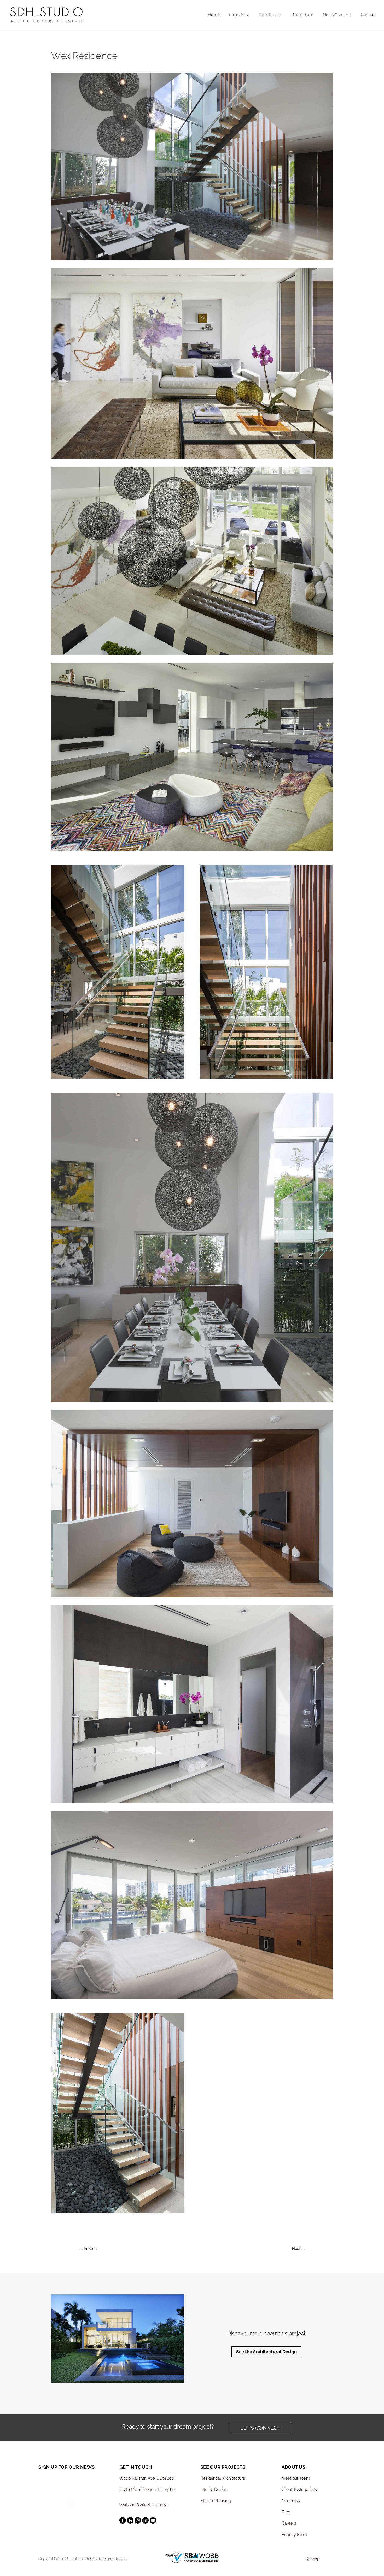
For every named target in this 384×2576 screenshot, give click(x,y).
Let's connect (260, 2428)
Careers (289, 2523)
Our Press (291, 2501)
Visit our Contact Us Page (143, 2505)
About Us (268, 15)
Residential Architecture (223, 2478)
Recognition (302, 15)
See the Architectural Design (266, 2352)
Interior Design (214, 2489)
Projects (237, 15)
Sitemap (313, 2559)
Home (214, 15)
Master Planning (216, 2501)
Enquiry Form (294, 2535)
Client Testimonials (299, 2489)
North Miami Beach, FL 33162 (147, 2489)
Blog (286, 2512)
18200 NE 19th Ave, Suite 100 (147, 2478)
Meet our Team (296, 2478)
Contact (368, 15)
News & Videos (337, 15)
